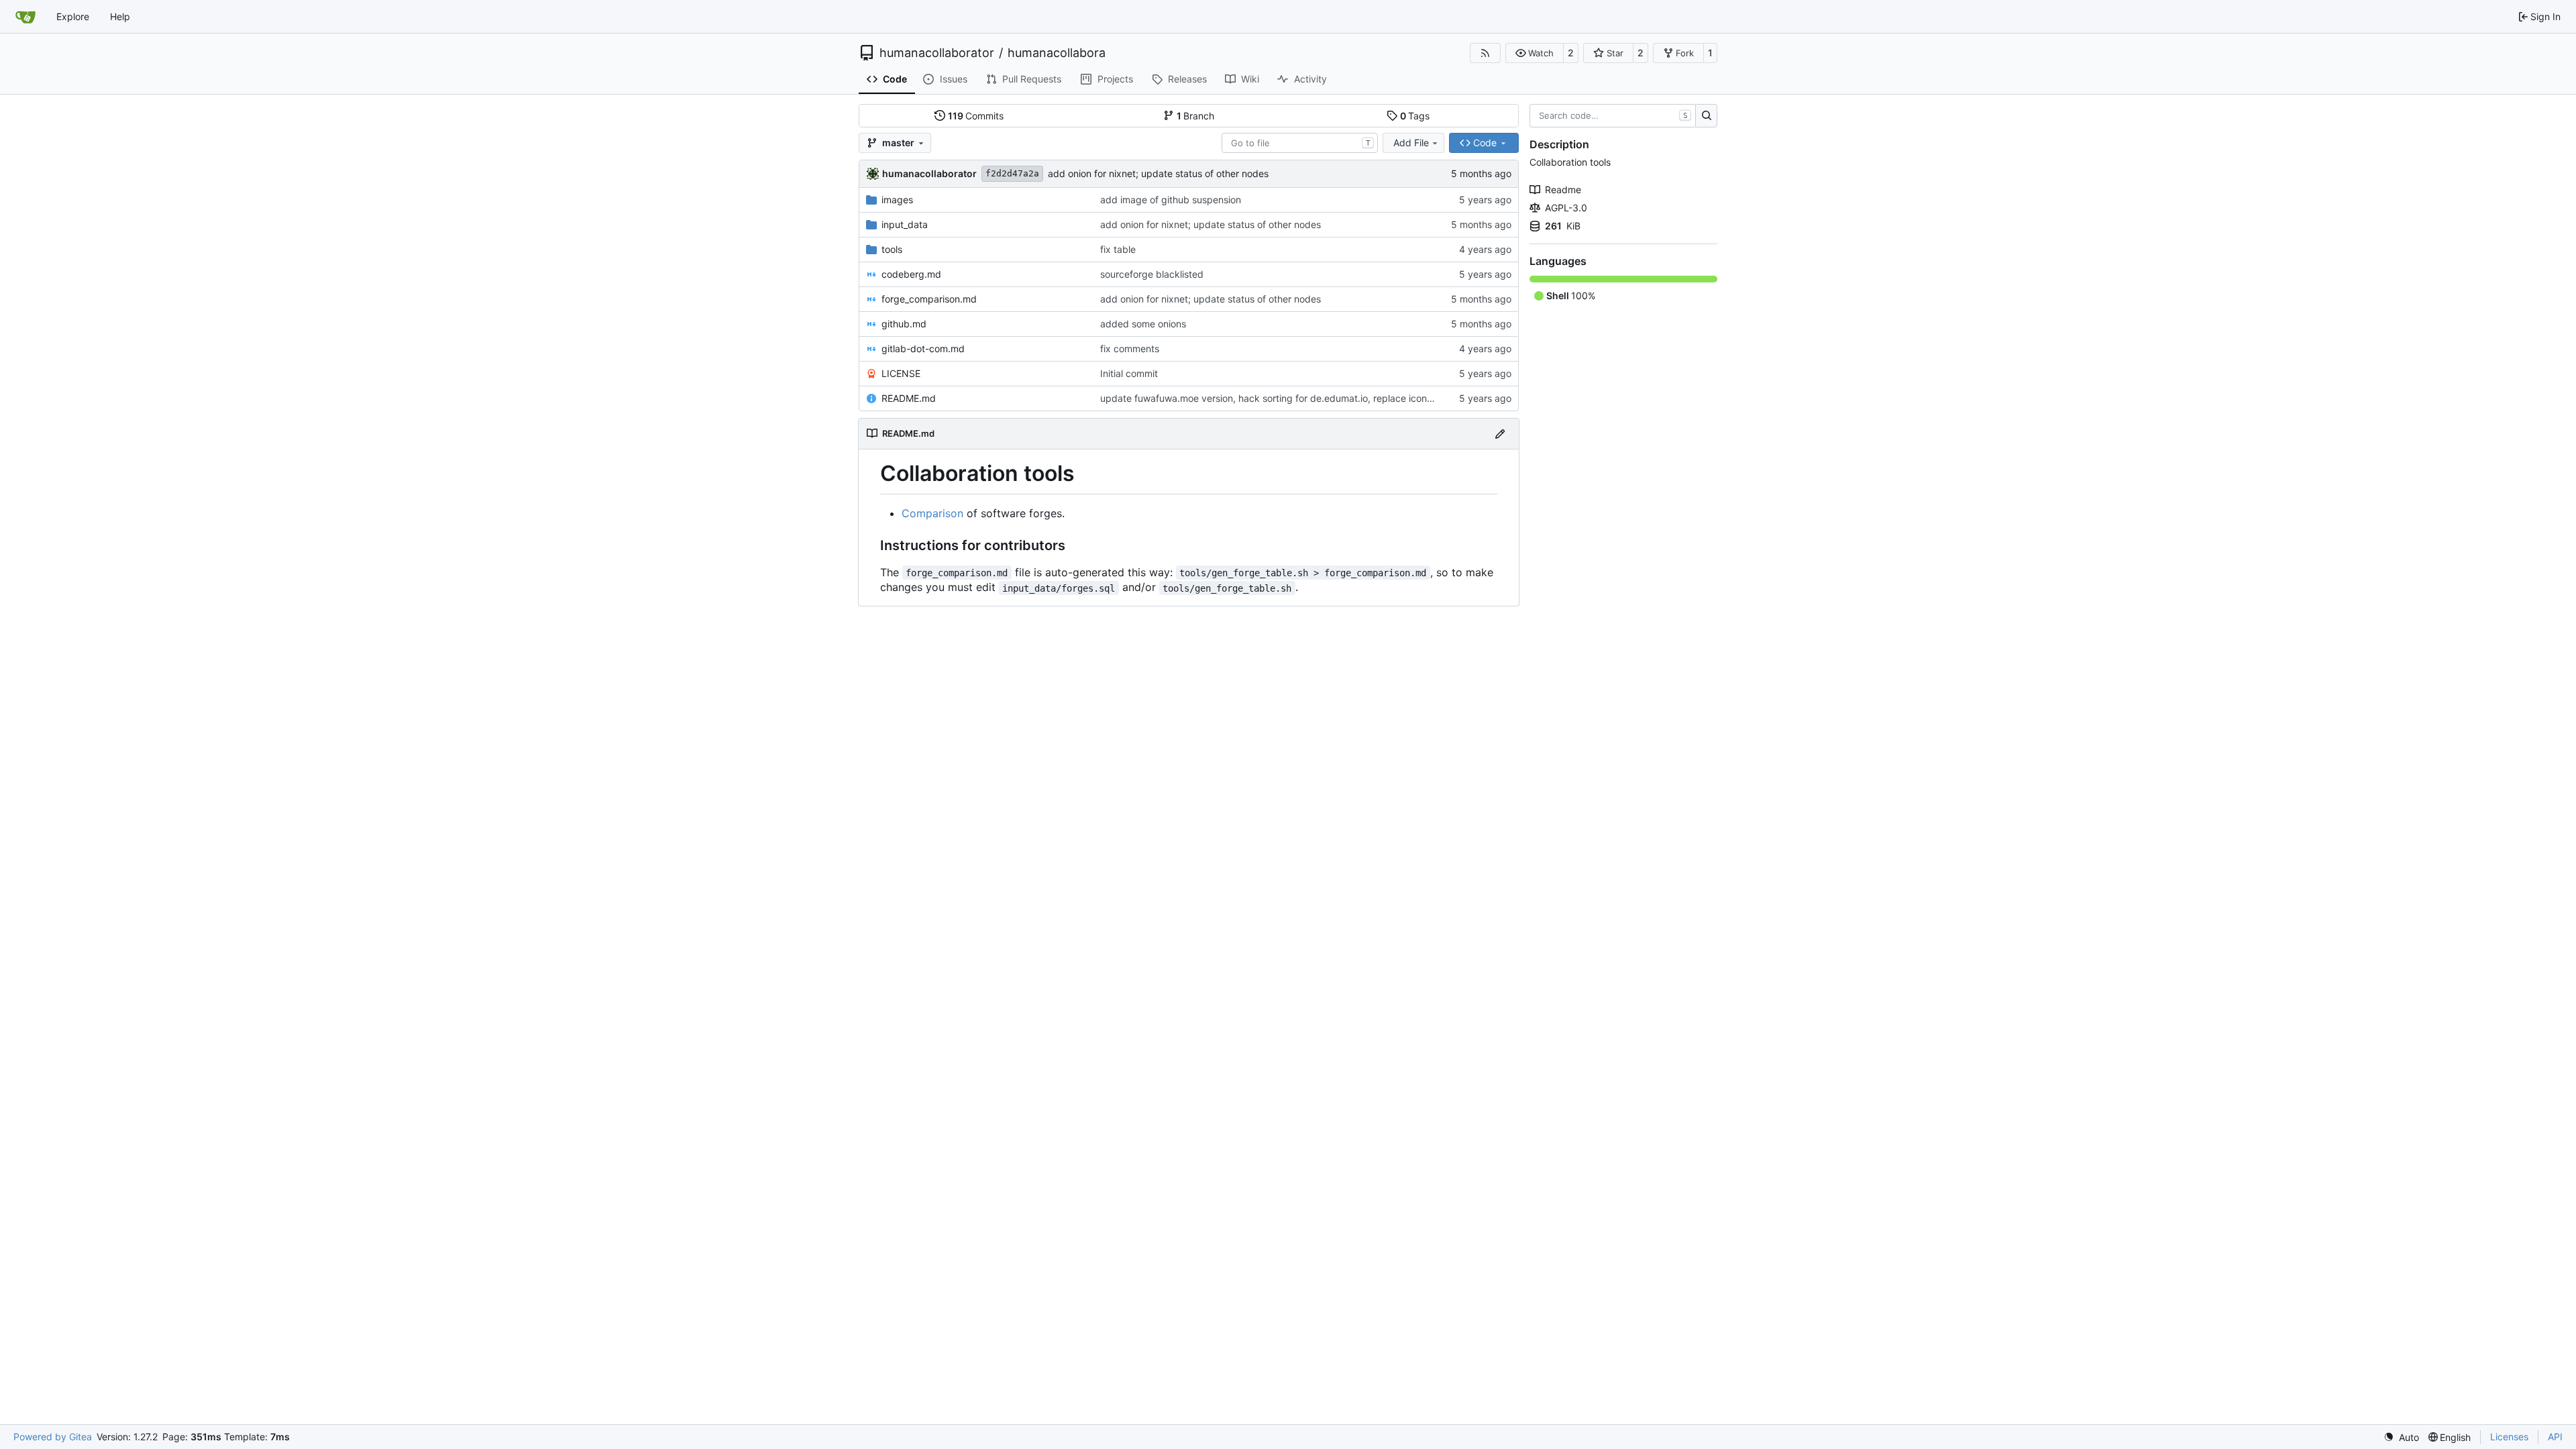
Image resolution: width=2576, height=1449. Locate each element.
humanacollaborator (937, 53)
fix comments (1130, 348)
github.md (904, 324)
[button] (1535, 53)
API (2555, 1437)
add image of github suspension (1171, 200)
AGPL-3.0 (1566, 208)
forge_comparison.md (929, 299)
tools (892, 249)
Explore (73, 16)
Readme (1563, 190)
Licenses (2509, 1437)
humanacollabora (1057, 53)
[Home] (25, 17)
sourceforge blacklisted (1152, 274)
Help (120, 16)
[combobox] (1300, 143)
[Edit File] (1500, 434)
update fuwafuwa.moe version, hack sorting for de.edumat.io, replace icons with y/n (1284, 398)
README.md (909, 398)
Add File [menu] (1411, 143)
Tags (1415, 116)
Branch (1196, 116)
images (897, 200)
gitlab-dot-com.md (923, 348)
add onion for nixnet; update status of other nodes (1158, 173)
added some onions (1143, 324)
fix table (1118, 249)
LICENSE (901, 373)
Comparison (932, 513)
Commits (976, 116)
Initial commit (1129, 373)
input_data (905, 224)
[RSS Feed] (1485, 53)
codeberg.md (911, 274)
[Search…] (1706, 116)
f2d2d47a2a (1012, 173)
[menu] (2401, 1437)
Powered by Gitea (53, 1437)
